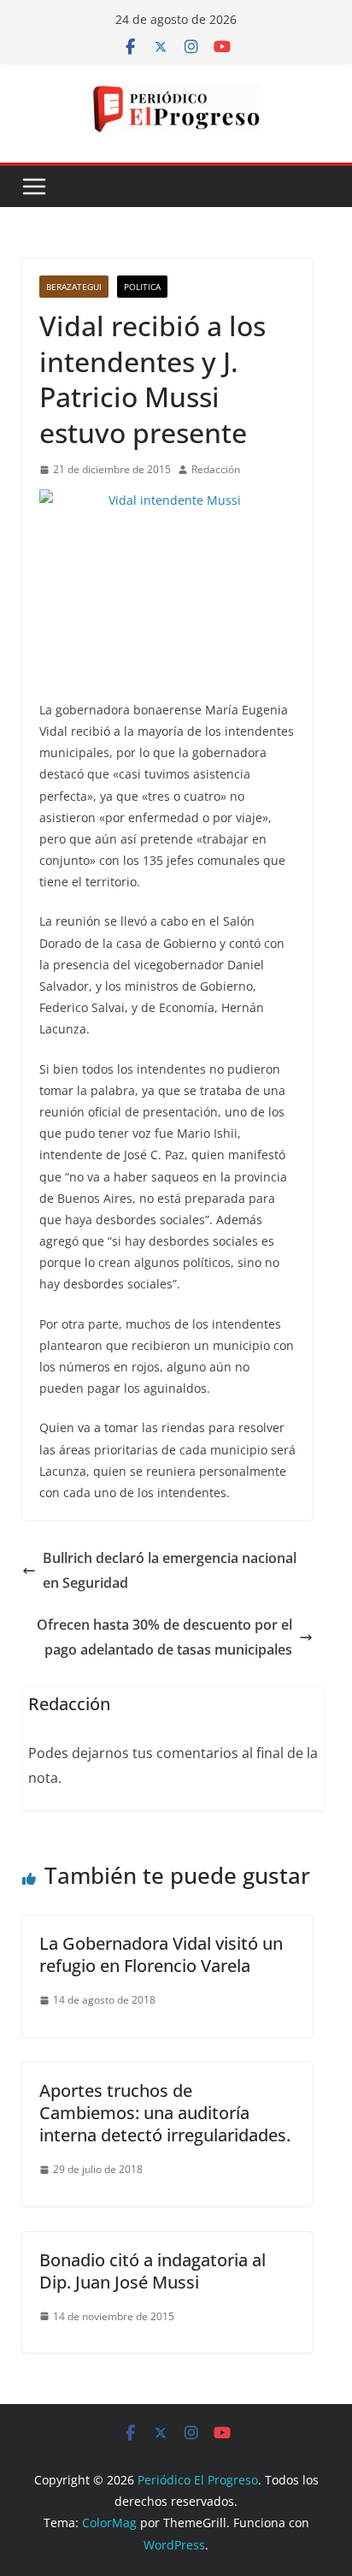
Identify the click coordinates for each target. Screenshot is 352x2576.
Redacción (216, 469)
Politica (142, 287)
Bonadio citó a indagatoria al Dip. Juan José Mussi (153, 2271)
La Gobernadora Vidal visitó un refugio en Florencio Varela (161, 1954)
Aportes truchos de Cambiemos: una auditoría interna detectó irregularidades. (165, 2113)
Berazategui (74, 287)
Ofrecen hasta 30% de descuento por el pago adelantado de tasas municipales (164, 1637)
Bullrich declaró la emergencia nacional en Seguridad (170, 1570)
